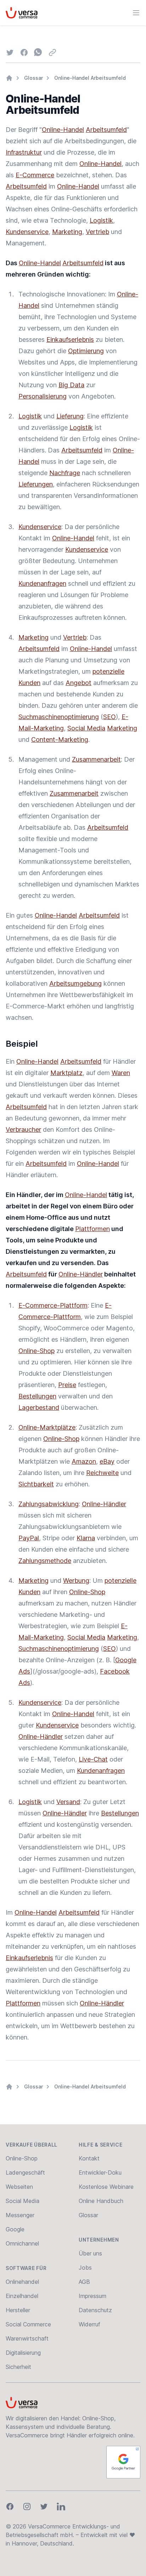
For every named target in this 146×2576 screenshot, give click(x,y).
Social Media (86, 728)
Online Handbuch (101, 2201)
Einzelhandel (22, 2296)
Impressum (92, 2296)
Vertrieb (97, 232)
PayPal (29, 1538)
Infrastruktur (24, 152)
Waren (121, 1073)
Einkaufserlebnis (70, 340)
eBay (107, 1461)
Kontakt (89, 2158)
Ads (24, 1671)
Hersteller (18, 2310)
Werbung (76, 1581)
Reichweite (102, 1473)
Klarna (86, 1538)
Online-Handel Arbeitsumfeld (90, 78)
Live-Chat (93, 1759)
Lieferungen (36, 484)
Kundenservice (27, 232)
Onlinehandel (22, 2282)
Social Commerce (28, 2324)
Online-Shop (36, 1351)
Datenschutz (95, 2310)
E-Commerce (35, 175)
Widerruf (89, 2324)
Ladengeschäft (25, 2172)
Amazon (84, 1461)
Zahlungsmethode (45, 1561)
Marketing (67, 232)
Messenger (20, 2215)
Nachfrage (65, 473)
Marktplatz (66, 1073)
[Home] (9, 78)
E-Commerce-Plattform (53, 1305)
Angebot (78, 683)
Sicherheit (18, 2367)
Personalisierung (43, 396)
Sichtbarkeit (36, 1484)
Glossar (33, 78)
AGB (84, 2282)
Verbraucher (23, 1130)
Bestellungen (37, 1396)
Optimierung (86, 351)
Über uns (90, 2253)
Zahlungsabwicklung (49, 1504)
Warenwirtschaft (27, 2338)
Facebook (115, 1671)
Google (126, 1660)
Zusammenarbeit (96, 759)
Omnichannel (22, 2243)
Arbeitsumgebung (75, 983)
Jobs (85, 2268)
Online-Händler (81, 1274)
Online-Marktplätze (47, 1427)
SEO (109, 717)
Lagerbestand (39, 1407)
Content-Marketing (60, 739)
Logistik (101, 220)
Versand (68, 1802)
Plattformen (92, 1229)
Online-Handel (63, 130)
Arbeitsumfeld (106, 130)
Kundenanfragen (42, 583)
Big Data (71, 385)
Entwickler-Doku (100, 2172)
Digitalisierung (23, 2353)
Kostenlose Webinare (106, 2187)
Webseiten (19, 2187)
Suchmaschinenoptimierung (59, 717)
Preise (67, 1385)
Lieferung (70, 416)
